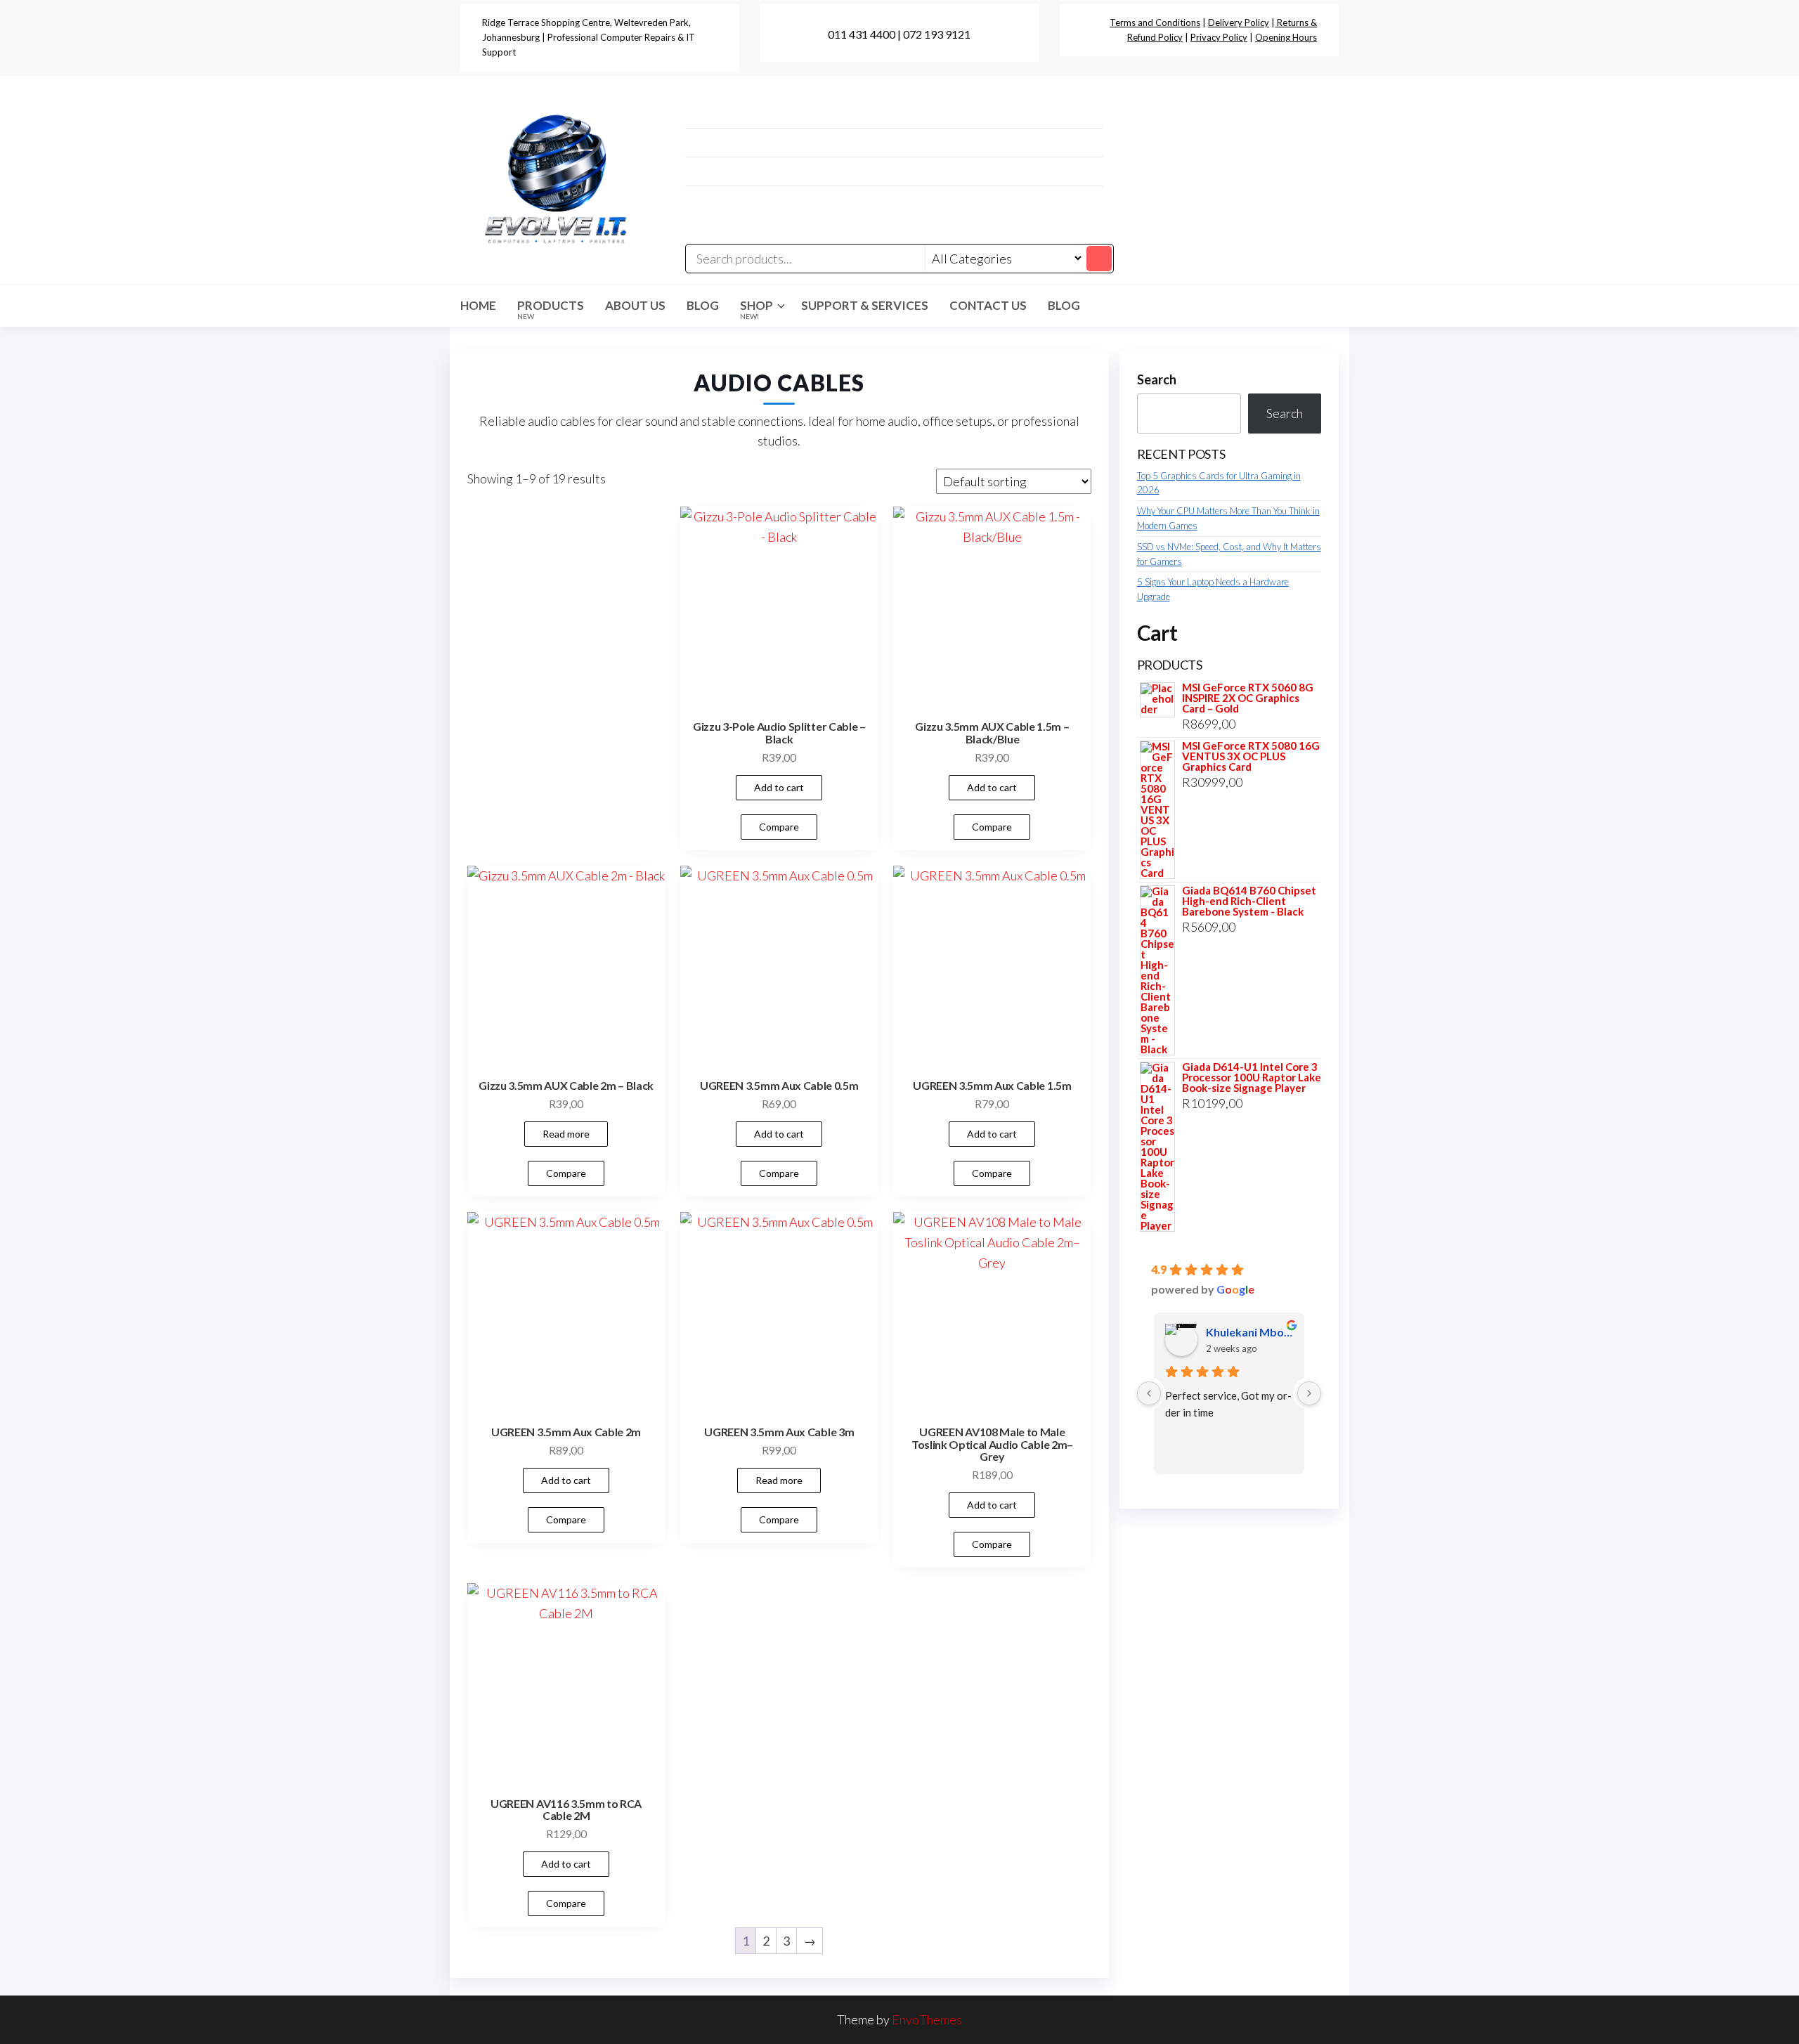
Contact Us (988, 305)
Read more (566, 1134)
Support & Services (865, 305)
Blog (703, 305)
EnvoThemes (927, 2019)
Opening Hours (1286, 37)
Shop (756, 309)
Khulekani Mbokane (1250, 1332)
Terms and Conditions (1155, 22)
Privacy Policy (1219, 37)
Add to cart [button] (779, 787)
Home (478, 305)
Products (551, 309)
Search (1157, 379)
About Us (635, 305)
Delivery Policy (1239, 22)
